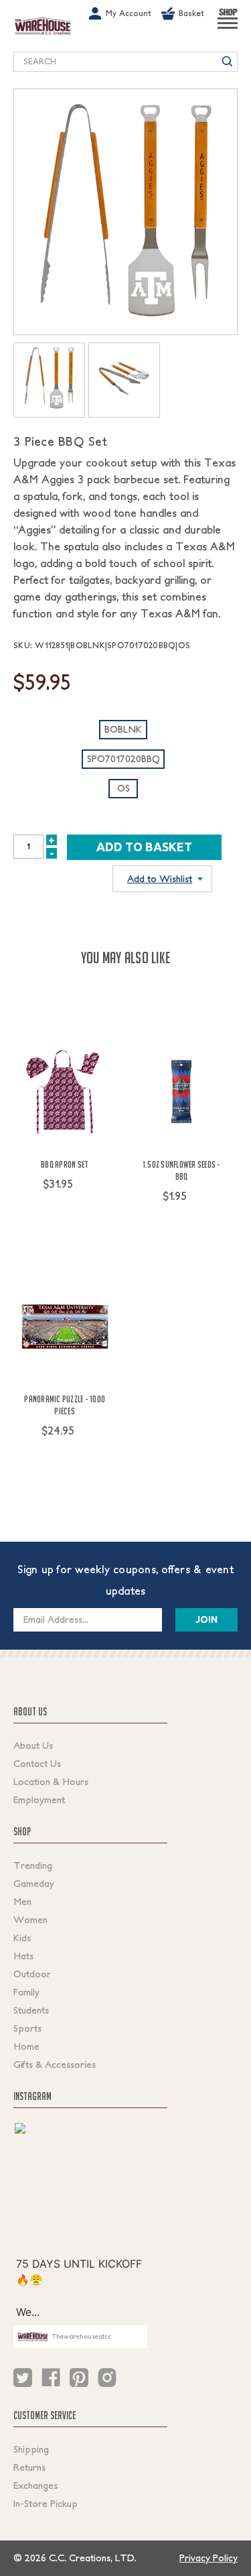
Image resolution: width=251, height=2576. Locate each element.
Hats (23, 1956)
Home (26, 2046)
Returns (29, 2467)
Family (26, 1992)
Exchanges (35, 2486)
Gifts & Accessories (55, 2065)
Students (31, 2010)
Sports (27, 2028)
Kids (22, 1938)
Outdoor (32, 1974)
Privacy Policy (208, 2558)
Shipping (31, 2449)
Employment (39, 1800)
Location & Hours (51, 1782)
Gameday (34, 1884)
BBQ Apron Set (65, 1164)
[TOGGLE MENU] (228, 29)
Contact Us (37, 1764)
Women (30, 1920)
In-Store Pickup (46, 2504)
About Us (33, 1745)
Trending (33, 1865)
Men (22, 1902)
